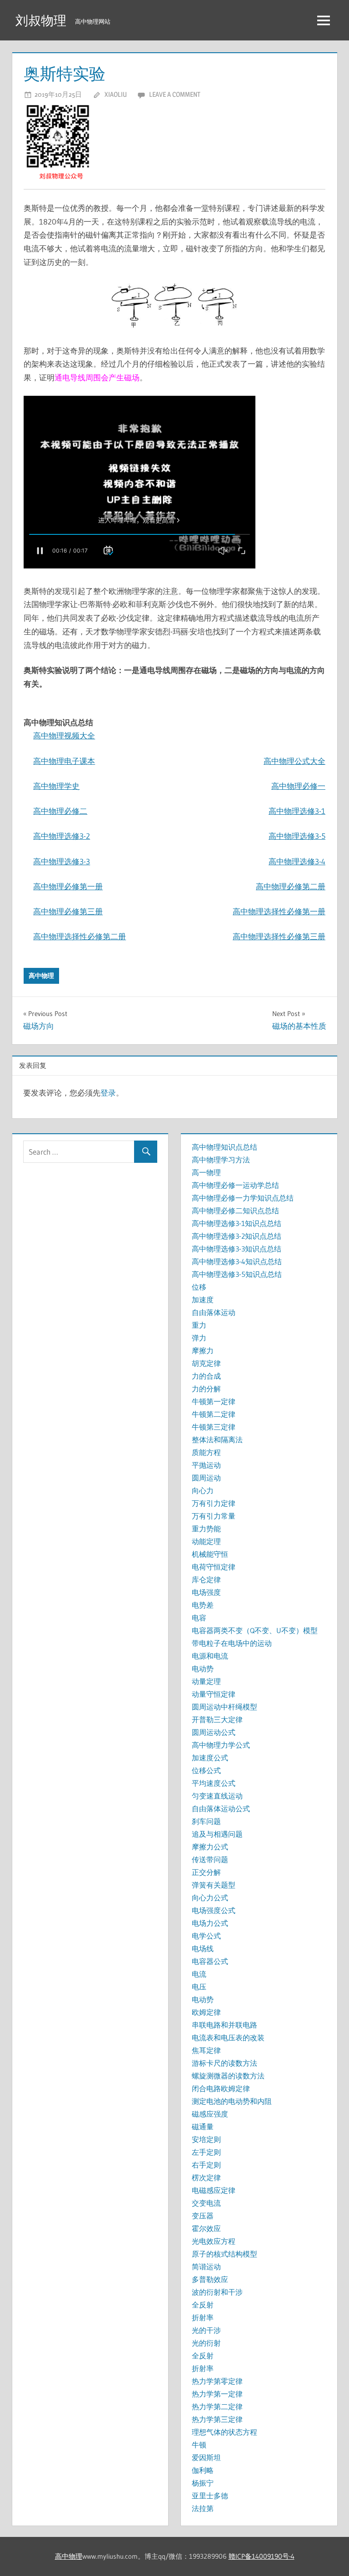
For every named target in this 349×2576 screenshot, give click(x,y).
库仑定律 (206, 1579)
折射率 (203, 2317)
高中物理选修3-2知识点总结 (237, 1236)
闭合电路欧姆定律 (221, 2088)
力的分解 (206, 1389)
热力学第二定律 (217, 2407)
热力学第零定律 (217, 2381)
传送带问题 (210, 1859)
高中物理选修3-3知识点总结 (237, 1249)
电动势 (203, 1669)
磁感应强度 (210, 2114)
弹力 (199, 1338)
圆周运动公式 (214, 1732)
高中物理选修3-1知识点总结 (237, 1223)
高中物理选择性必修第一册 (279, 911)
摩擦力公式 (210, 1847)
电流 (199, 1974)
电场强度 (206, 1592)
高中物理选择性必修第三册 (279, 936)
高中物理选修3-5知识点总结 (237, 1274)
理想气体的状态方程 (224, 2432)
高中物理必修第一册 (68, 886)
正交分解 (206, 1872)
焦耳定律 (206, 2050)
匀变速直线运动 (217, 1796)
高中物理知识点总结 (224, 1147)
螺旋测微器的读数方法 (228, 2076)
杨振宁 (203, 2483)
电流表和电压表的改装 (228, 2038)
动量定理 (206, 1681)
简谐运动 (206, 2267)
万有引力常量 (214, 1516)
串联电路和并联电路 (224, 2025)
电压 (199, 1987)
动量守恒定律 (214, 1694)
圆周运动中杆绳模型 (224, 1707)
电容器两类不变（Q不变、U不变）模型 (255, 1630)
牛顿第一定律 (214, 1401)
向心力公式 (210, 1898)
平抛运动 (206, 1465)
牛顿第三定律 (214, 1427)
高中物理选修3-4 (297, 861)
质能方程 (206, 1452)
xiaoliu (116, 94)
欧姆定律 (206, 2012)
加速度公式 (210, 1758)
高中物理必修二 (60, 811)
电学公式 (206, 1936)
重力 (199, 1325)
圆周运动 (206, 1478)
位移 (199, 1287)
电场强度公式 (214, 1910)
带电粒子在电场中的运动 (232, 1643)
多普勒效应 (210, 2279)
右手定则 (206, 2165)
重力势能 (206, 1529)
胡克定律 (206, 1363)
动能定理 (206, 1541)
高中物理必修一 (298, 786)
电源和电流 (210, 1656)
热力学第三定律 (217, 2419)
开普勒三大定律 (217, 1719)
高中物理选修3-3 (62, 861)
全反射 (203, 2305)
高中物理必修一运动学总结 (235, 1185)
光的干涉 (206, 2330)
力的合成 (206, 1376)
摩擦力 (203, 1350)
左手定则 (206, 2152)
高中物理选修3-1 (297, 811)
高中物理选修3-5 (297, 836)
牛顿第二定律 (214, 1414)
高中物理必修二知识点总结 (235, 1211)
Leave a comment (175, 94)
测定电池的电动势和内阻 (232, 2101)
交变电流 (206, 2203)
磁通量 (203, 2127)
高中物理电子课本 (64, 761)
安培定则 (206, 2139)
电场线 (203, 1948)
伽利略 (203, 2470)
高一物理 (206, 1172)
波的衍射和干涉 (217, 2292)
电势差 (203, 1605)
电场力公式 (210, 1923)
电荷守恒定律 (214, 1567)
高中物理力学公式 (221, 1745)
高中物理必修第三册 (68, 911)
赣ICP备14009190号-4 (262, 2556)
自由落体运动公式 (221, 1809)
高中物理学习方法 (221, 1160)
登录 (108, 1093)
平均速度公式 (214, 1783)
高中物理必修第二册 (291, 886)
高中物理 (41, 976)
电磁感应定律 (214, 2190)
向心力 (203, 1490)
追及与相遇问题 (217, 1834)
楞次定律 (206, 2177)
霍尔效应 (206, 2228)
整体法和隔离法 (217, 1440)
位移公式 (206, 1770)
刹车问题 (206, 1821)
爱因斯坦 (206, 2457)
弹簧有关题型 (214, 1885)
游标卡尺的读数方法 (224, 2063)
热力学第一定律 (217, 2394)
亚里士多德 (210, 2496)
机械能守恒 (210, 1554)
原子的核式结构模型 (224, 2254)
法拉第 (203, 2508)
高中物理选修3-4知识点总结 (237, 1261)
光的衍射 (206, 2343)
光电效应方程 (214, 2241)
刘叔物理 (41, 20)
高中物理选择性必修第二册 (80, 936)
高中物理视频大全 (64, 735)
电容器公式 (210, 1961)
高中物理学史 (56, 786)
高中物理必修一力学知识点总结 (243, 1198)
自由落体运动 (214, 1312)
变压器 (203, 2216)
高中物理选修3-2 (62, 836)
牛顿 (199, 2445)
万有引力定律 (214, 1503)
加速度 (203, 1300)
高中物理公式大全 (294, 761)
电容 (199, 1618)
